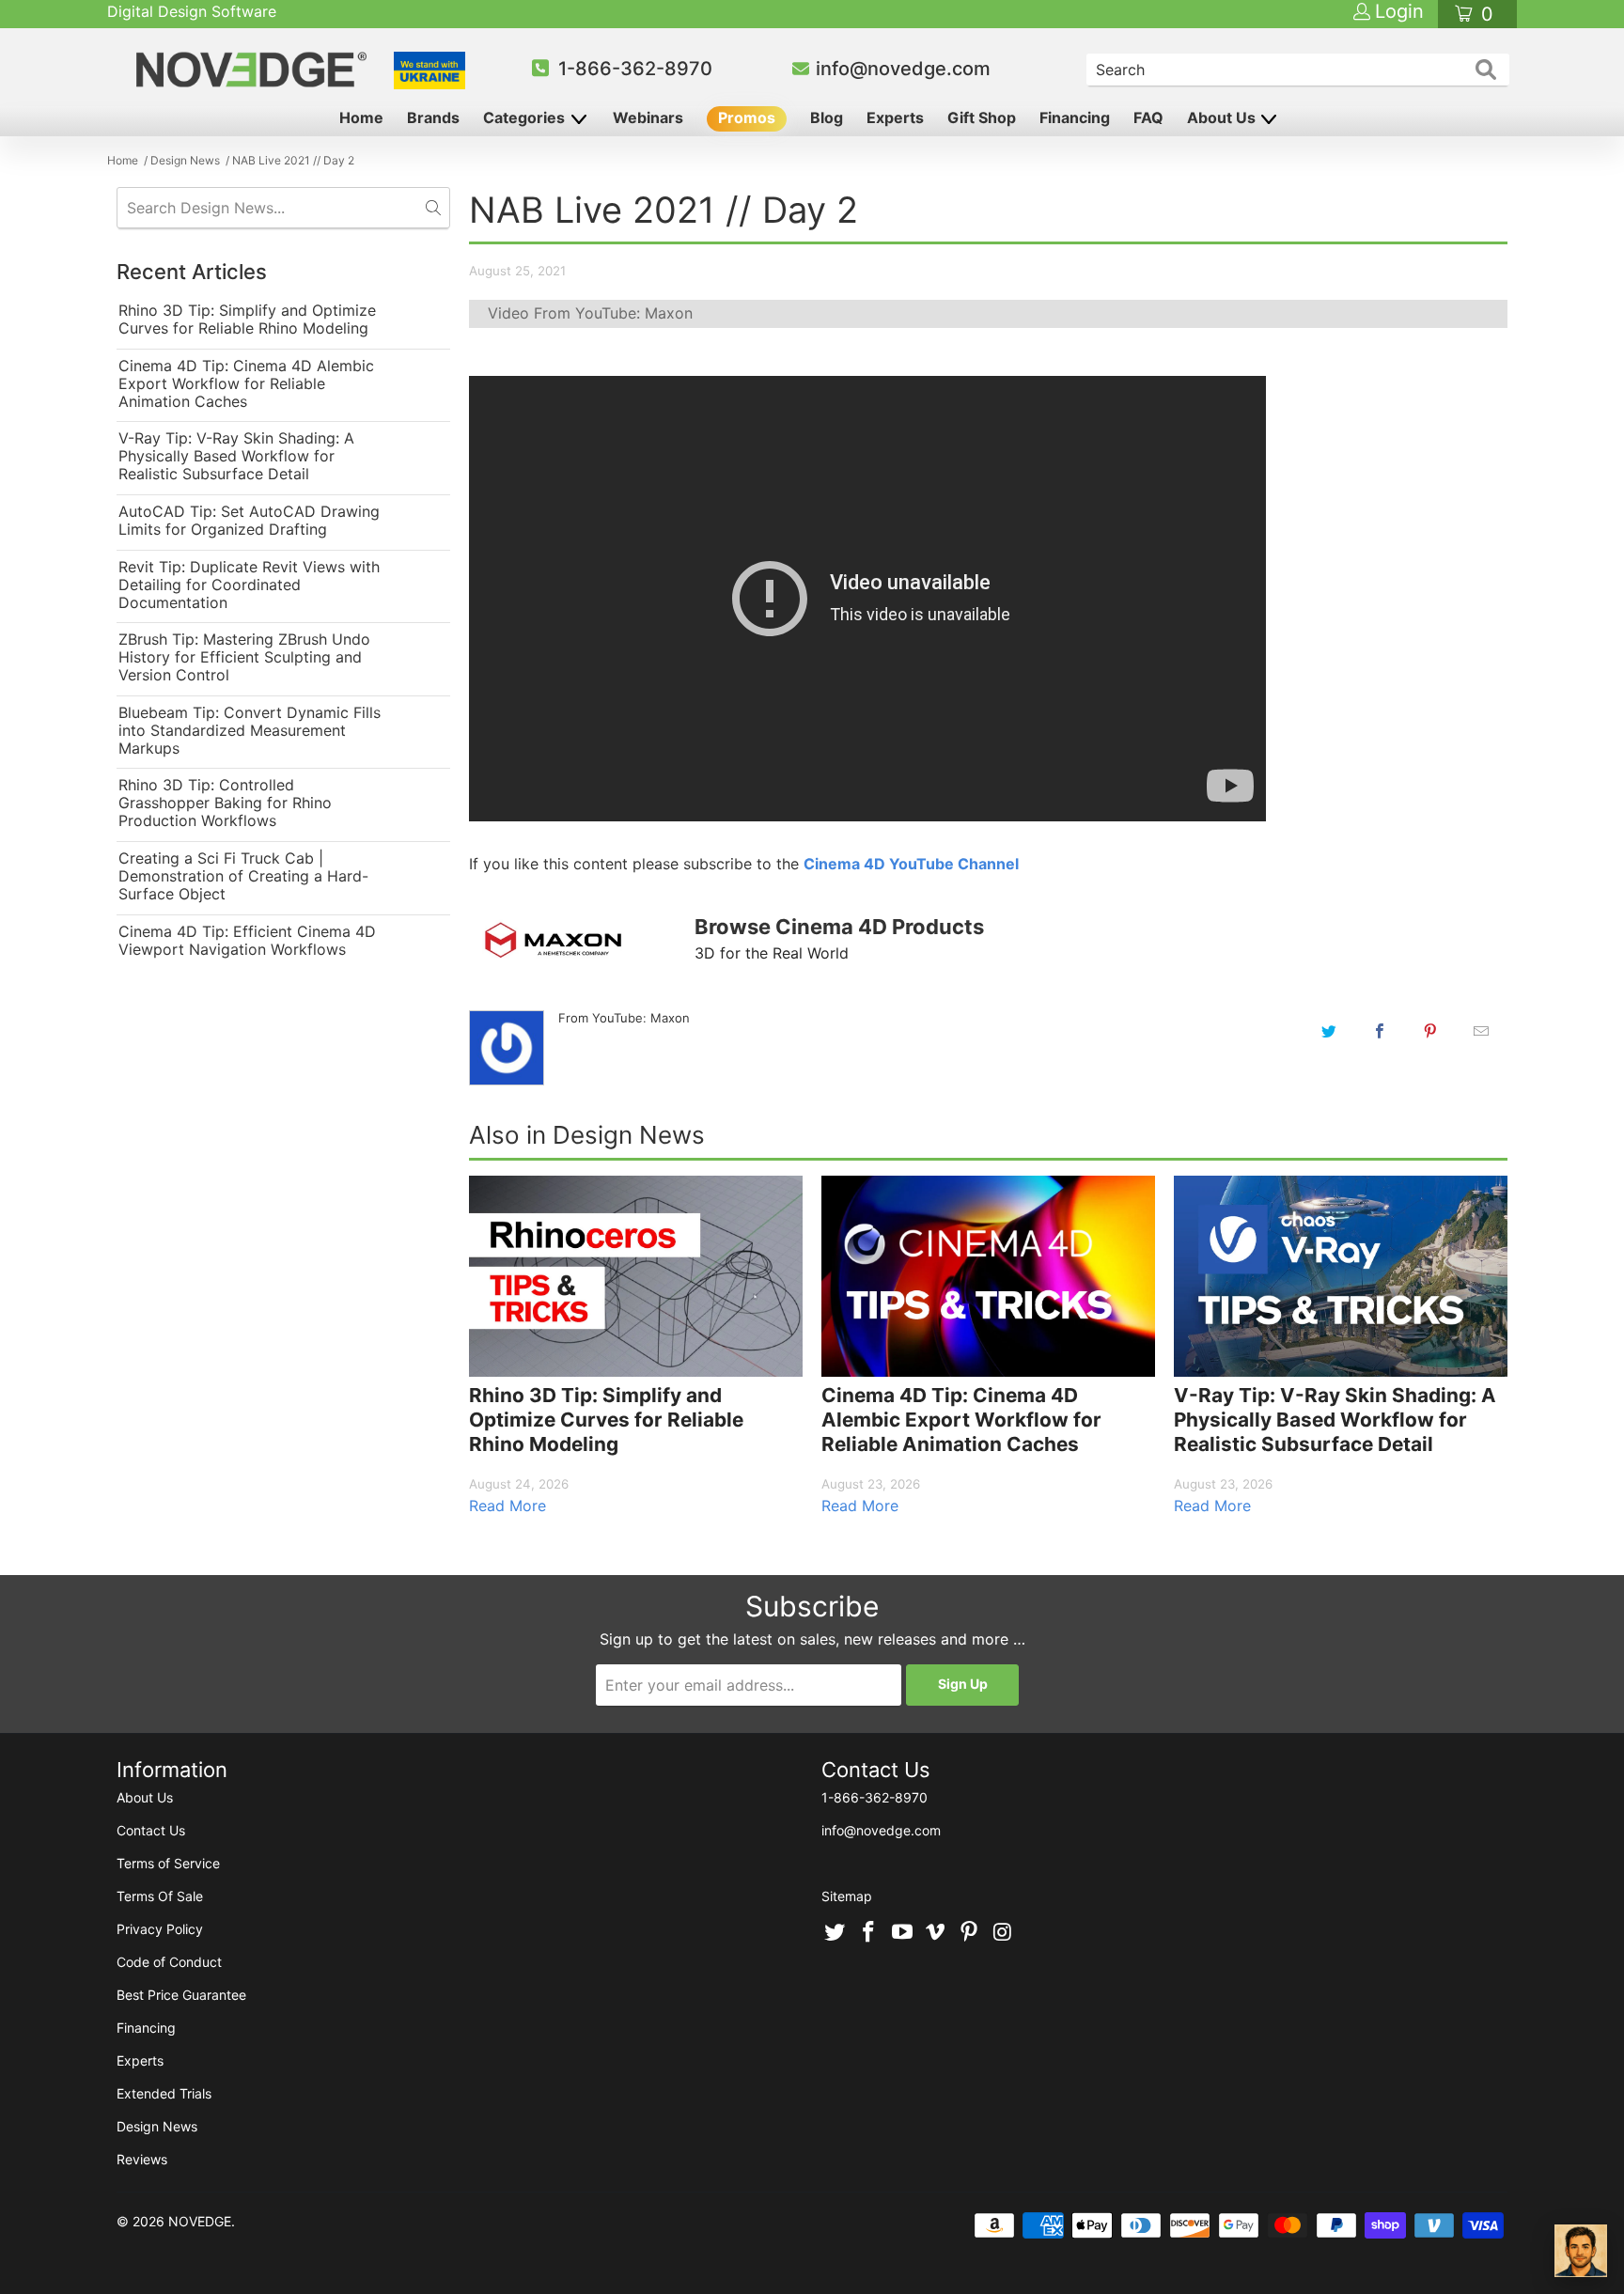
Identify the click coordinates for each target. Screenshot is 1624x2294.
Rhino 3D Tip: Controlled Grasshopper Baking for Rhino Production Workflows (225, 803)
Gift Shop (982, 117)
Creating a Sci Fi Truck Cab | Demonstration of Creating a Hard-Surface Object (243, 876)
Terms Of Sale (160, 1896)
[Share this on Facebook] (1380, 1031)
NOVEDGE (200, 2221)
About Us (1223, 117)
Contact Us (151, 1830)
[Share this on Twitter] (1329, 1031)
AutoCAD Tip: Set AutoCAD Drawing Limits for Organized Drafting (249, 521)
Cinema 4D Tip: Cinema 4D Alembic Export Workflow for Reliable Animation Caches (246, 384)
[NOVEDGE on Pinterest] (970, 1933)
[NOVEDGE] (254, 70)
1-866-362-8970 (635, 69)
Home (361, 117)
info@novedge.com (903, 69)
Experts (895, 117)
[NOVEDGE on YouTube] (902, 1933)
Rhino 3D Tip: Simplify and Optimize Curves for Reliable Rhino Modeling (247, 320)
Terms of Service (168, 1863)
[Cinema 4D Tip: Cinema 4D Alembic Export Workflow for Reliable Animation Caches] (988, 1276)
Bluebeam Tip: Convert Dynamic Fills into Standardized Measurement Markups (250, 731)
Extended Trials (164, 2093)
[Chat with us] (1581, 2251)
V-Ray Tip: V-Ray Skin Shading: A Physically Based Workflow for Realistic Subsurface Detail (236, 456)
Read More (507, 1506)
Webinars (648, 117)
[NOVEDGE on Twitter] (835, 1933)
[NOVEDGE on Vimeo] (936, 1933)
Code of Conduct (169, 1962)
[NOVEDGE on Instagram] (1003, 1933)
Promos (747, 117)
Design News (157, 2126)
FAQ (1148, 117)
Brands (433, 117)
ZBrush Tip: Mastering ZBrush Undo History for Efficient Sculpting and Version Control (244, 657)
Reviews (142, 2159)
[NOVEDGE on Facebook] (869, 1933)
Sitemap (847, 1896)
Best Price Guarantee (181, 1995)
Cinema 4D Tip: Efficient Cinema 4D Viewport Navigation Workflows (247, 941)
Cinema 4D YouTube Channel (911, 864)
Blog (827, 117)
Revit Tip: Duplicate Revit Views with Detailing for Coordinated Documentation (249, 585)
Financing (1075, 117)
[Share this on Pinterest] (1430, 1031)
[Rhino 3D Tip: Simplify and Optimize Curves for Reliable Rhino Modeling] (636, 1276)
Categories (526, 117)
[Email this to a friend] (1481, 1031)
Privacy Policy (160, 1929)
